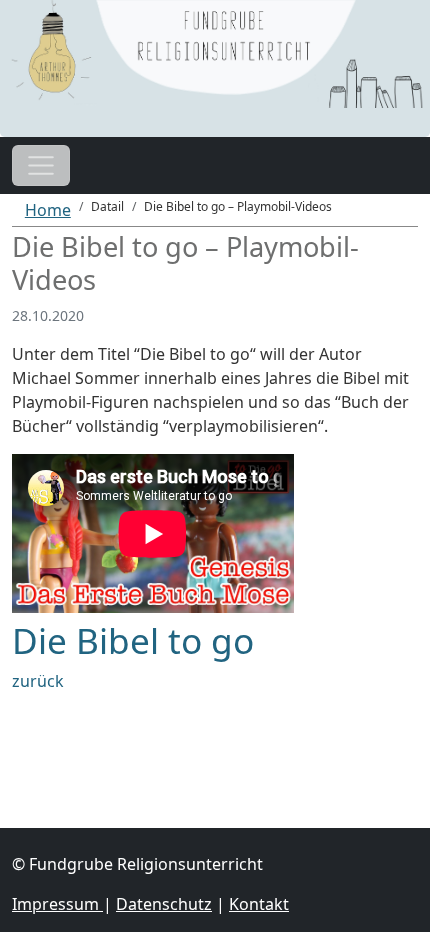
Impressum (57, 904)
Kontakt (259, 904)
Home (48, 210)
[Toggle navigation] (41, 166)
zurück (38, 681)
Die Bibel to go (133, 640)
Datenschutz (164, 904)
